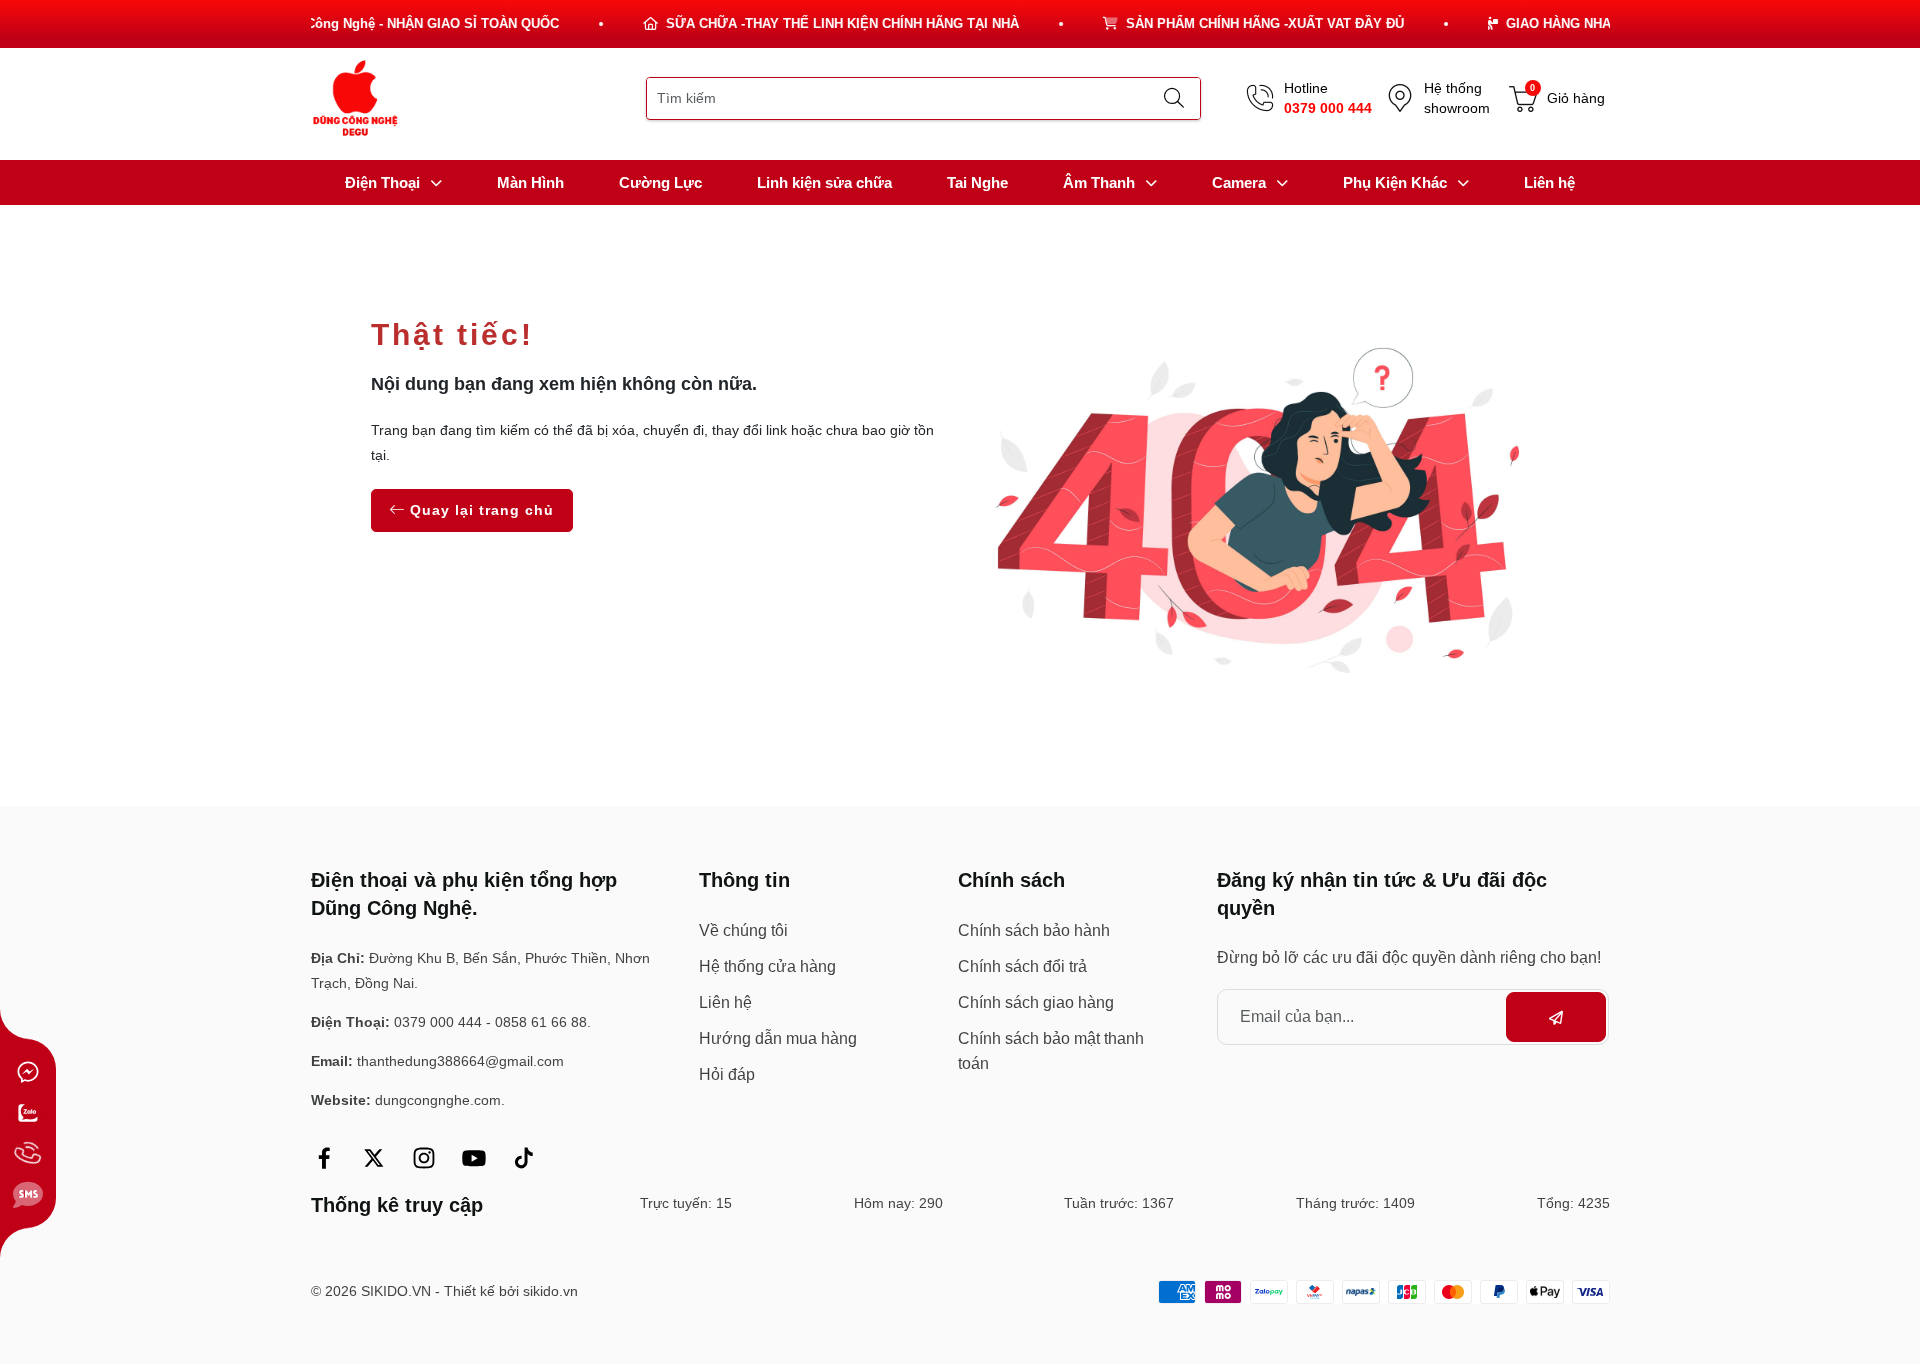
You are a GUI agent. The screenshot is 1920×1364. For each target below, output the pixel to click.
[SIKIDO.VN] (356, 97)
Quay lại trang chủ (479, 510)
